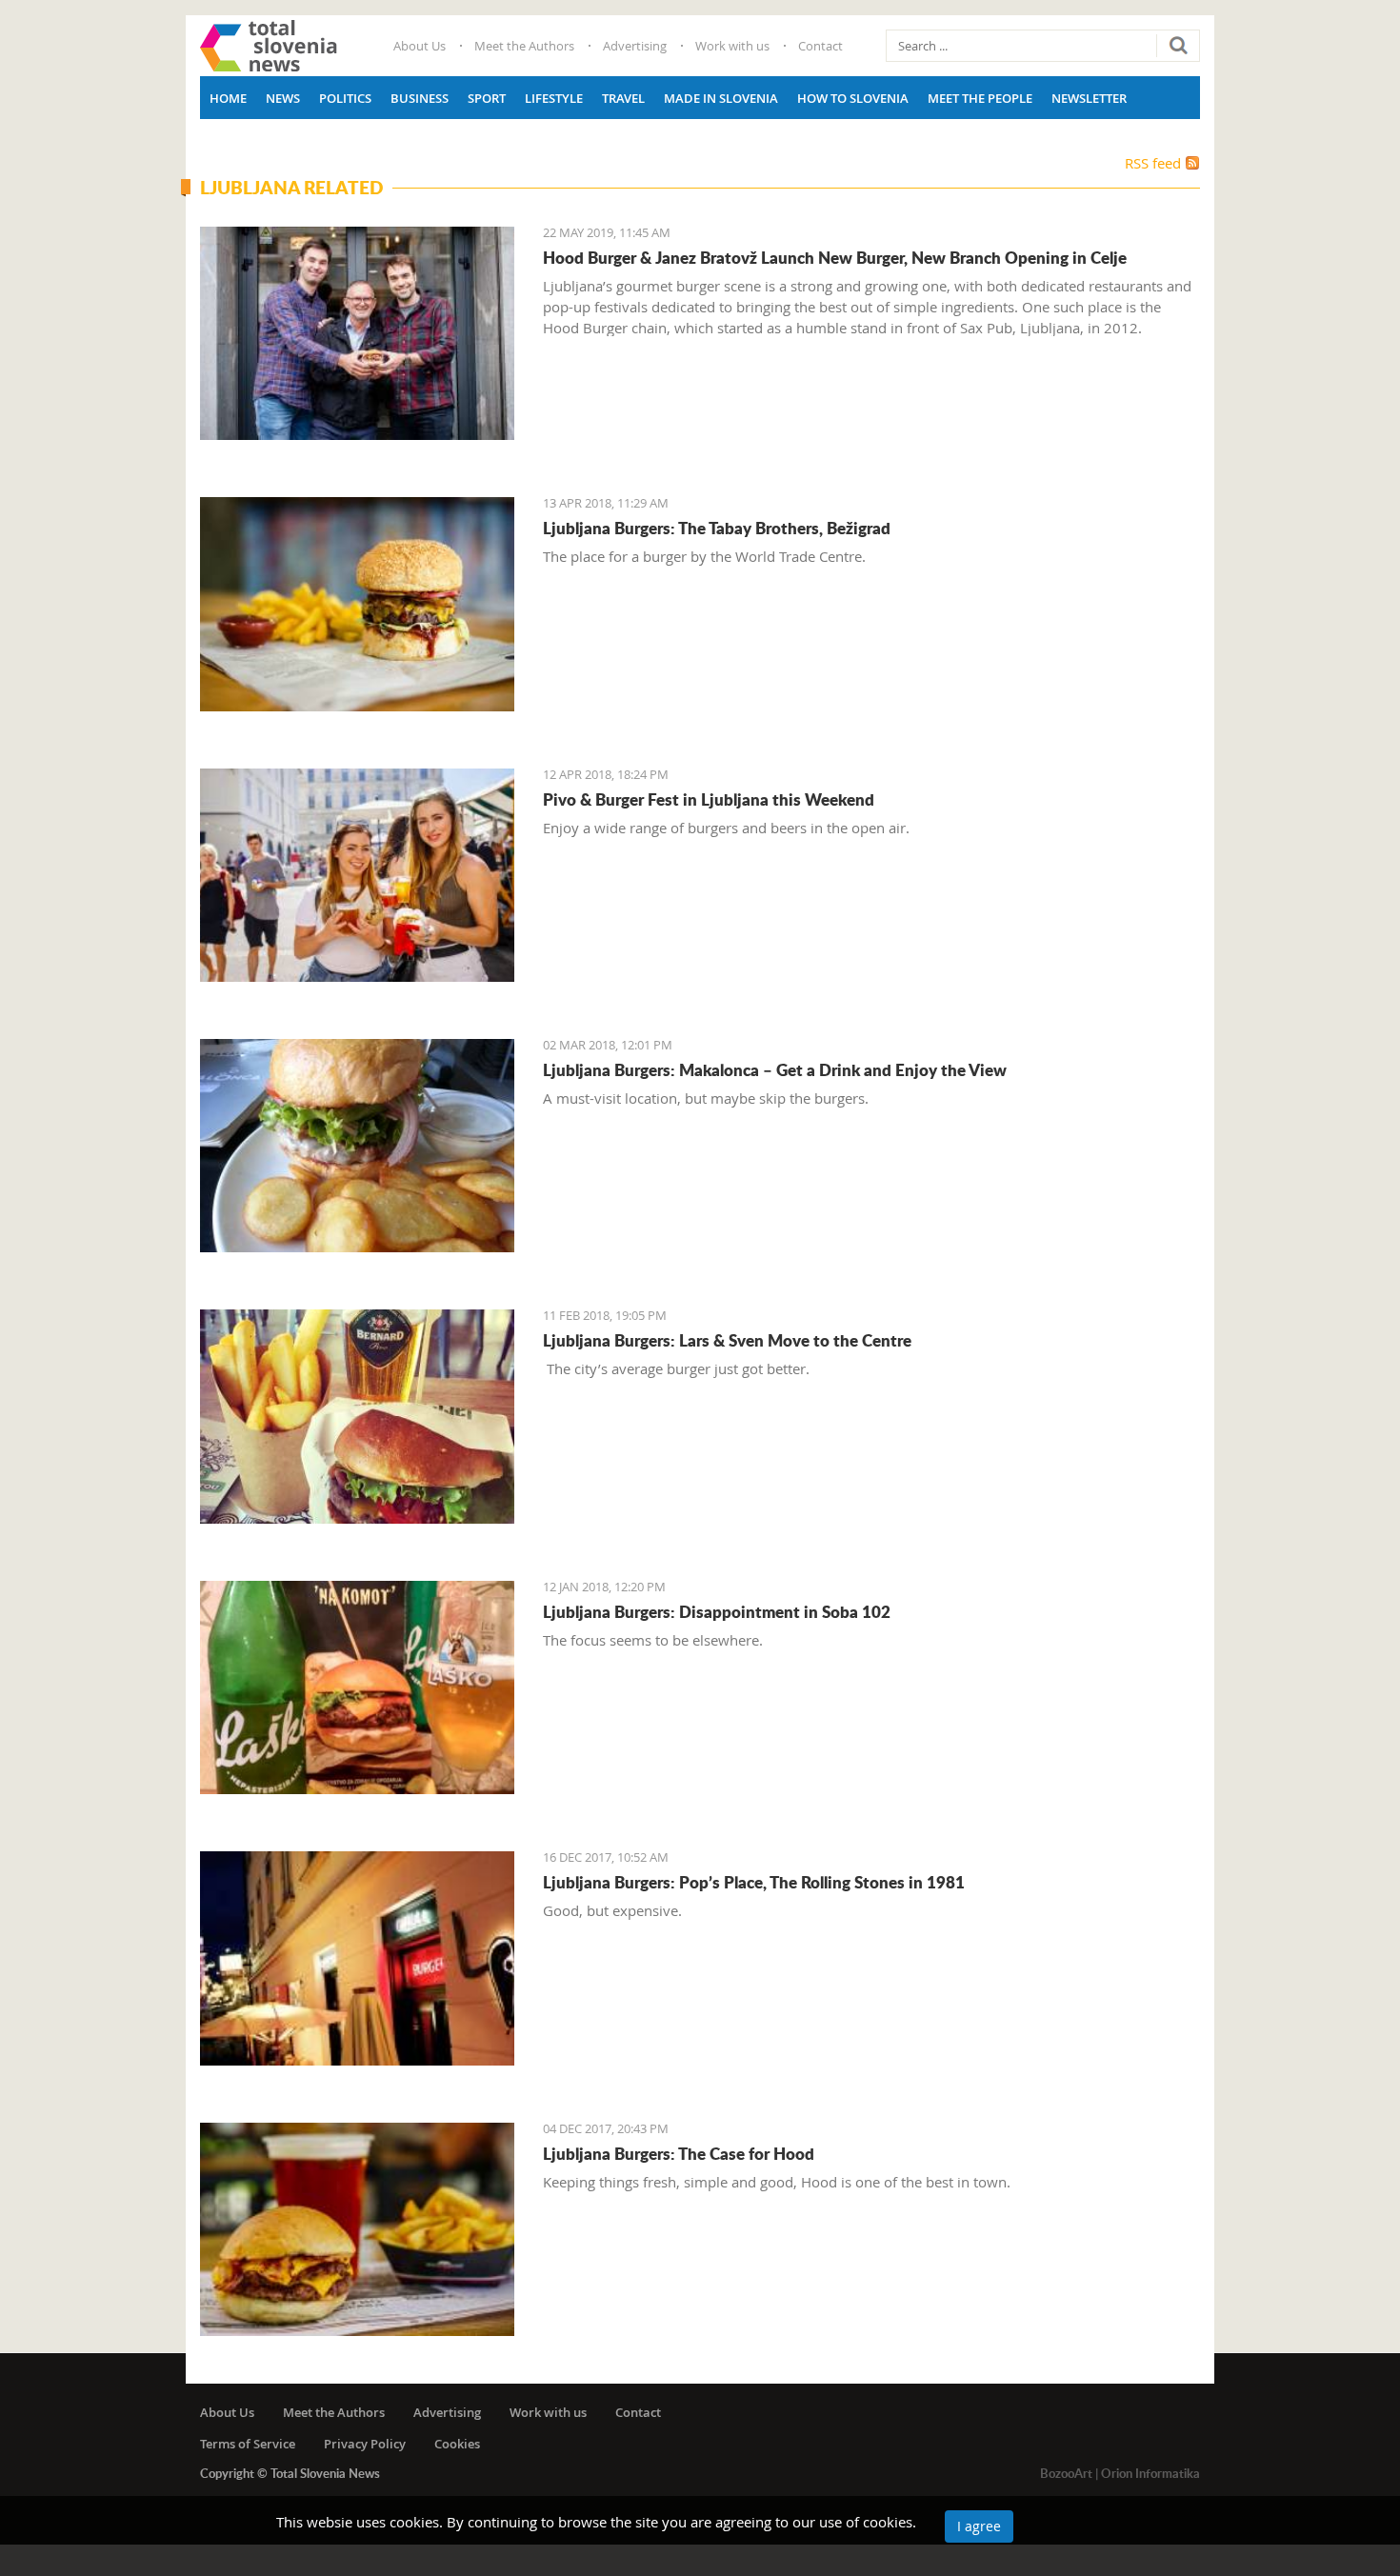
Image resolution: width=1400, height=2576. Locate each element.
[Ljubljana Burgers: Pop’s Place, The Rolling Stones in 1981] (357, 1958)
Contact (820, 46)
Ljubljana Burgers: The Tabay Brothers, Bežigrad (717, 528)
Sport (487, 98)
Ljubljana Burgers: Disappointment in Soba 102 (717, 1611)
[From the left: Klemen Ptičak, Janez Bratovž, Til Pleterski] (357, 333)
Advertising (635, 46)
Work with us (732, 46)
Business (420, 98)
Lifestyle (554, 98)
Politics (345, 98)
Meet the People (980, 98)
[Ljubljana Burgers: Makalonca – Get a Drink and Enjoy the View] (357, 1146)
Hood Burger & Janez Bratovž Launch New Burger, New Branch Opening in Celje (835, 257)
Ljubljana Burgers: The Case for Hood (679, 2153)
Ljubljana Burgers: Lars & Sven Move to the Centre (727, 1340)
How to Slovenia (853, 98)
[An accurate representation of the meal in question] (357, 1416)
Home (228, 98)
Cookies (457, 2444)
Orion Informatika (1150, 2473)
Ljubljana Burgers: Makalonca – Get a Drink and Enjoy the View (775, 1069)
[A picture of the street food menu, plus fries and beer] (357, 1687)
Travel (623, 98)
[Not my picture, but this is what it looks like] (357, 2229)
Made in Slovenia (721, 98)
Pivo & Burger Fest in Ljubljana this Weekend (709, 799)
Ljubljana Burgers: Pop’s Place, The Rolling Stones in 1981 (754, 1882)
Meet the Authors (524, 46)
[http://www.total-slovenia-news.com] (269, 46)
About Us (420, 46)
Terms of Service (248, 2444)
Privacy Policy (365, 2444)
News (283, 98)
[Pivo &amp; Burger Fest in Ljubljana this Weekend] (357, 875)
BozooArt (1066, 2473)
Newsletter (1089, 98)
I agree (979, 2526)
